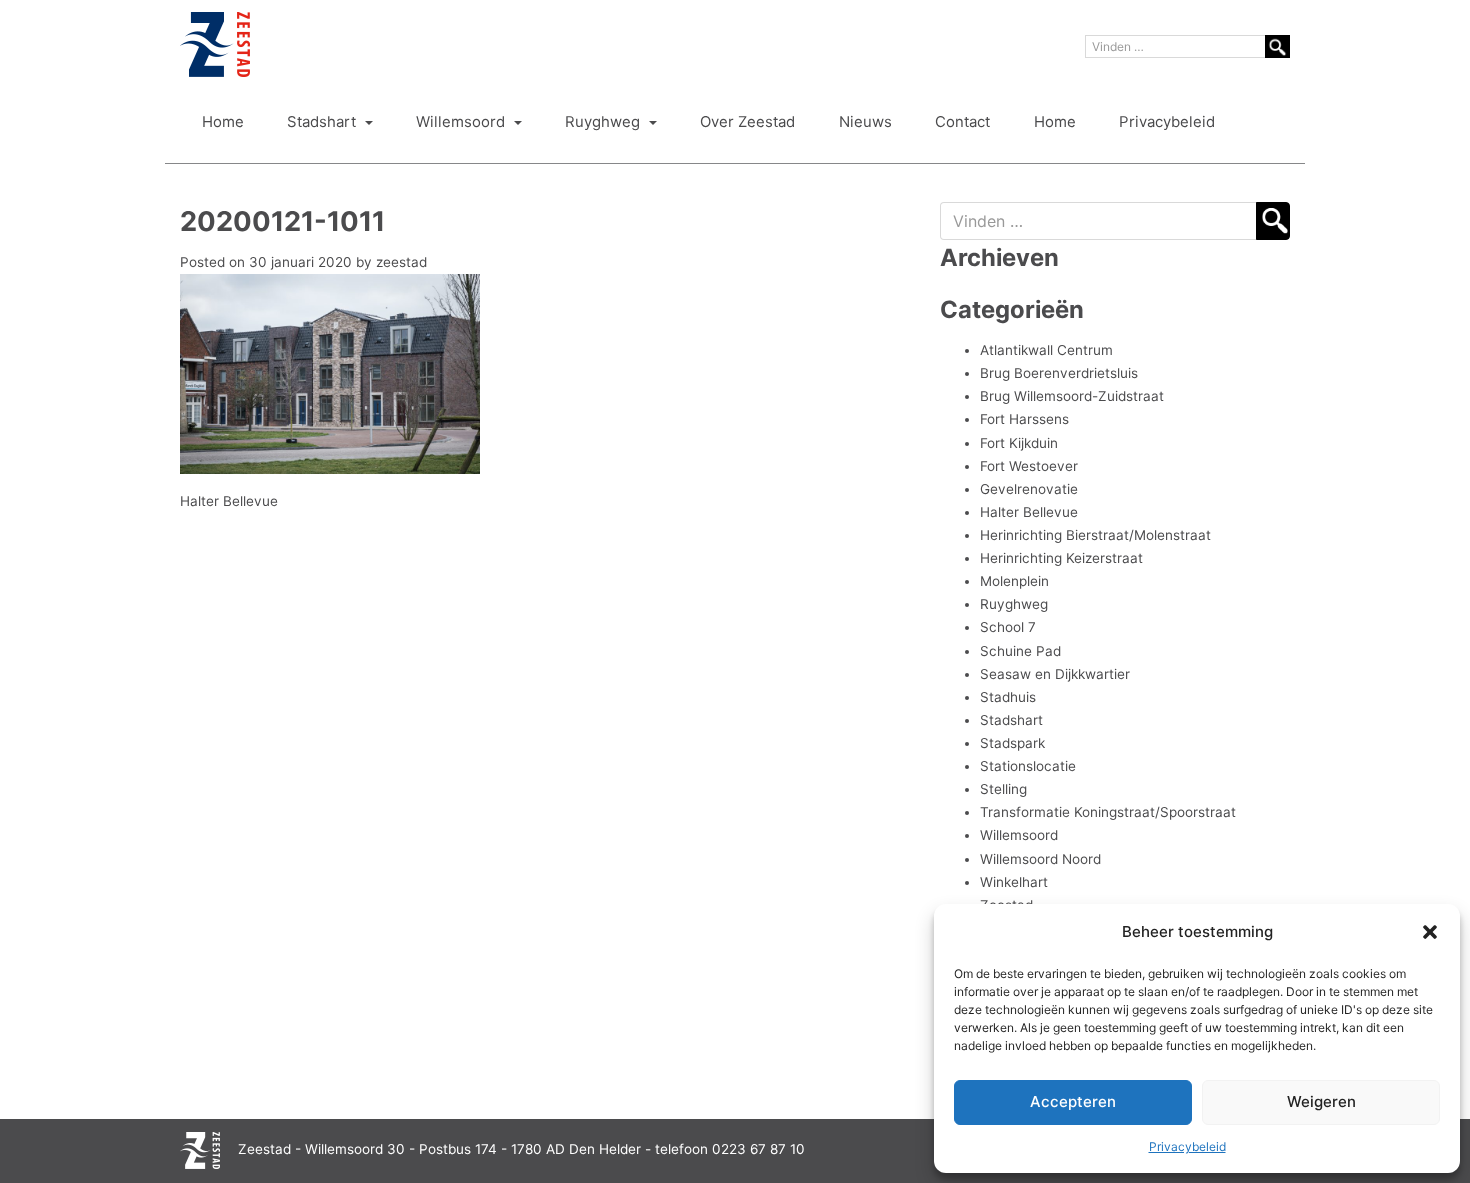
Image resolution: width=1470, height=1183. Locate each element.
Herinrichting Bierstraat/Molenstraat (1095, 535)
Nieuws (865, 122)
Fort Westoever (1029, 466)
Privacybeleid (1187, 1146)
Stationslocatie (1028, 766)
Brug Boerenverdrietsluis (1059, 373)
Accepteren (1073, 1101)
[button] (1430, 932)
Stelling (1003, 789)
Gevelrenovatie (1029, 489)
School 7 (1008, 627)
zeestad (401, 262)
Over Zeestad (747, 122)
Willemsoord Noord (1040, 859)
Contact (962, 122)
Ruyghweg (604, 122)
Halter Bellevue (229, 501)
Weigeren (1321, 1101)
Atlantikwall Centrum (1046, 350)
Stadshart (323, 122)
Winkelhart (1014, 882)
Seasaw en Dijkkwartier (1055, 674)
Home (223, 122)
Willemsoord (462, 122)
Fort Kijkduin (1019, 443)
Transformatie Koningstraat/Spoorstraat (1108, 812)
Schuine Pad (1020, 651)
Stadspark (1012, 743)
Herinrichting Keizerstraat (1061, 558)
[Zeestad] (215, 44)
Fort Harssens (1024, 419)
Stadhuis (1008, 697)
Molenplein (1014, 581)
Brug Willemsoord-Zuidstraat (1072, 396)
